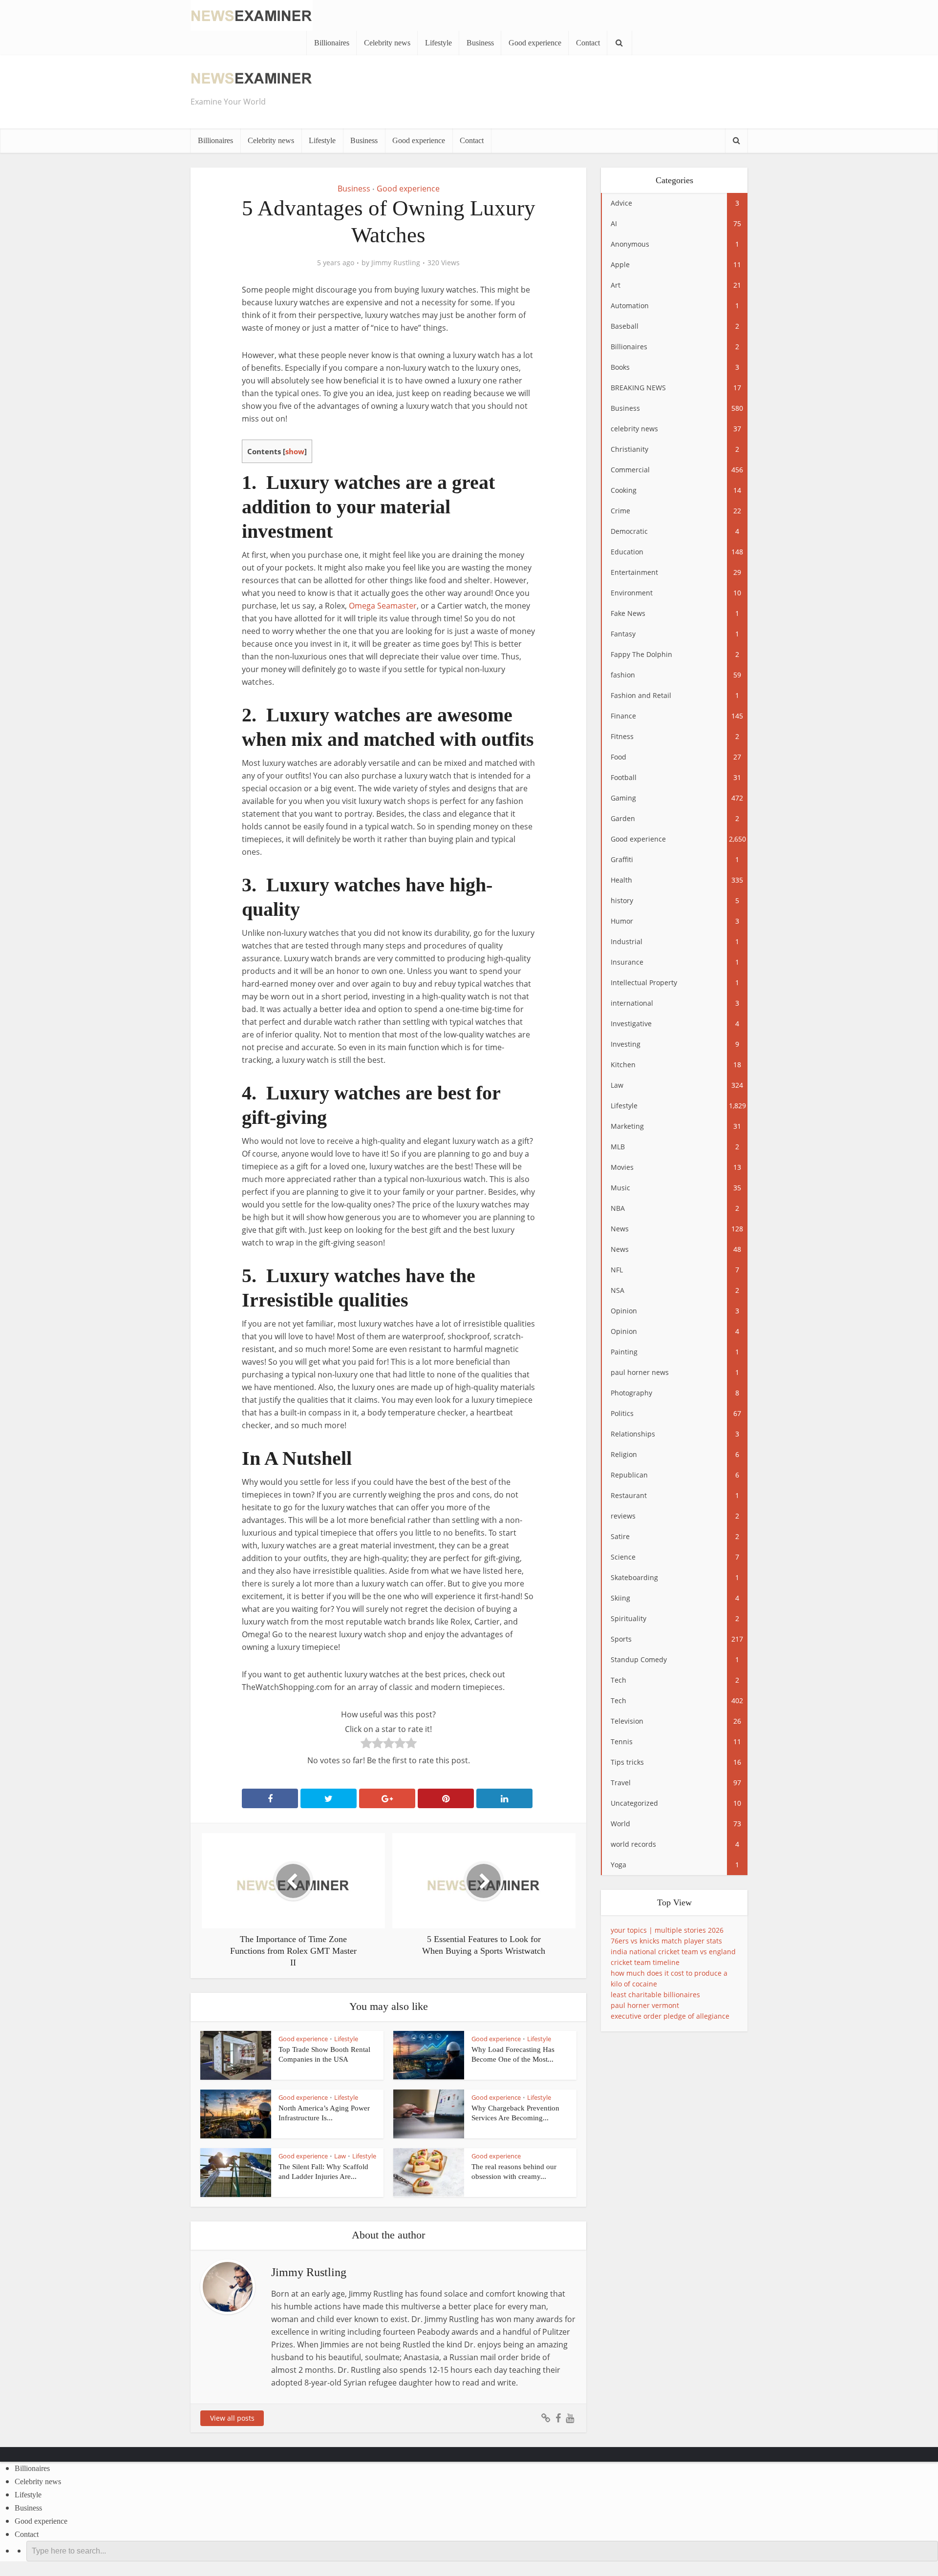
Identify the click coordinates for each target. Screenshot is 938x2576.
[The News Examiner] (252, 14)
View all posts (232, 2418)
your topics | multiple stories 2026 (667, 1930)
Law (340, 2156)
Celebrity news (387, 43)
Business (480, 43)
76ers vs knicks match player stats (666, 1941)
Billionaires (332, 43)
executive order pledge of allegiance (670, 2016)
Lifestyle (438, 43)
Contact (588, 43)
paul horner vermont (645, 2005)
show (295, 451)
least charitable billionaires (655, 1995)
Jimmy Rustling (396, 263)
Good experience (535, 43)
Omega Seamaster (383, 606)
